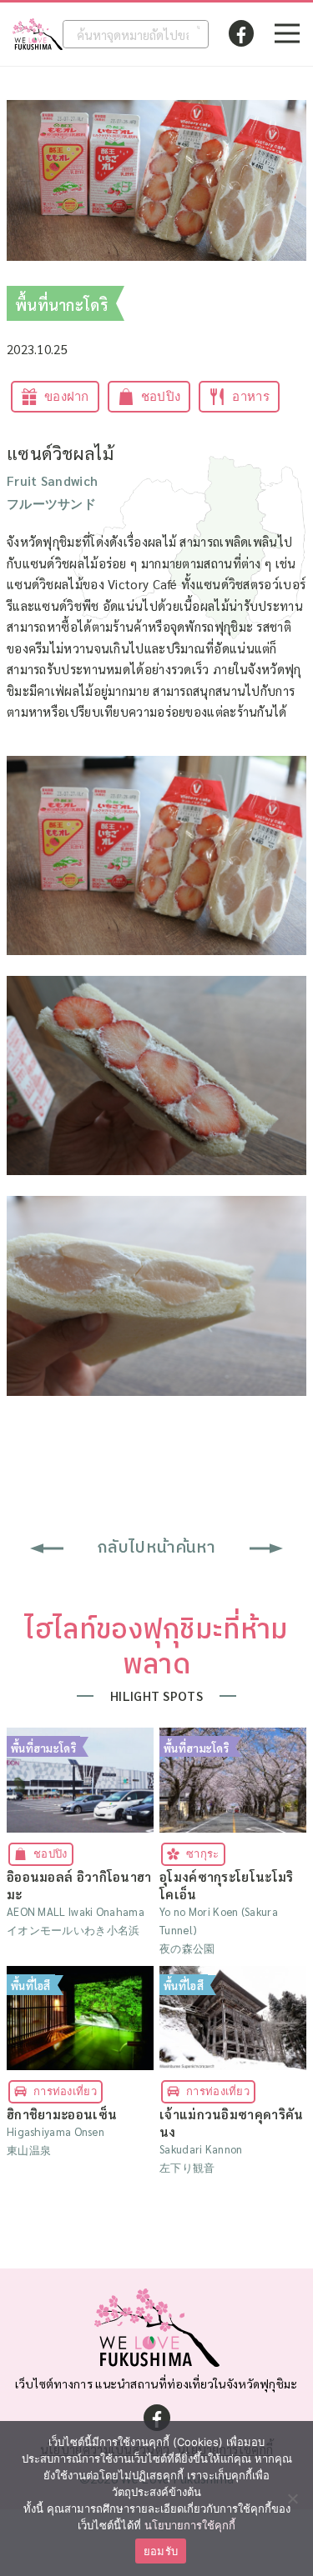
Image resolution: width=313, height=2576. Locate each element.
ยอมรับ (161, 2551)
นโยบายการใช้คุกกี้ (190, 2525)
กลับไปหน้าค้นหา (156, 1548)
